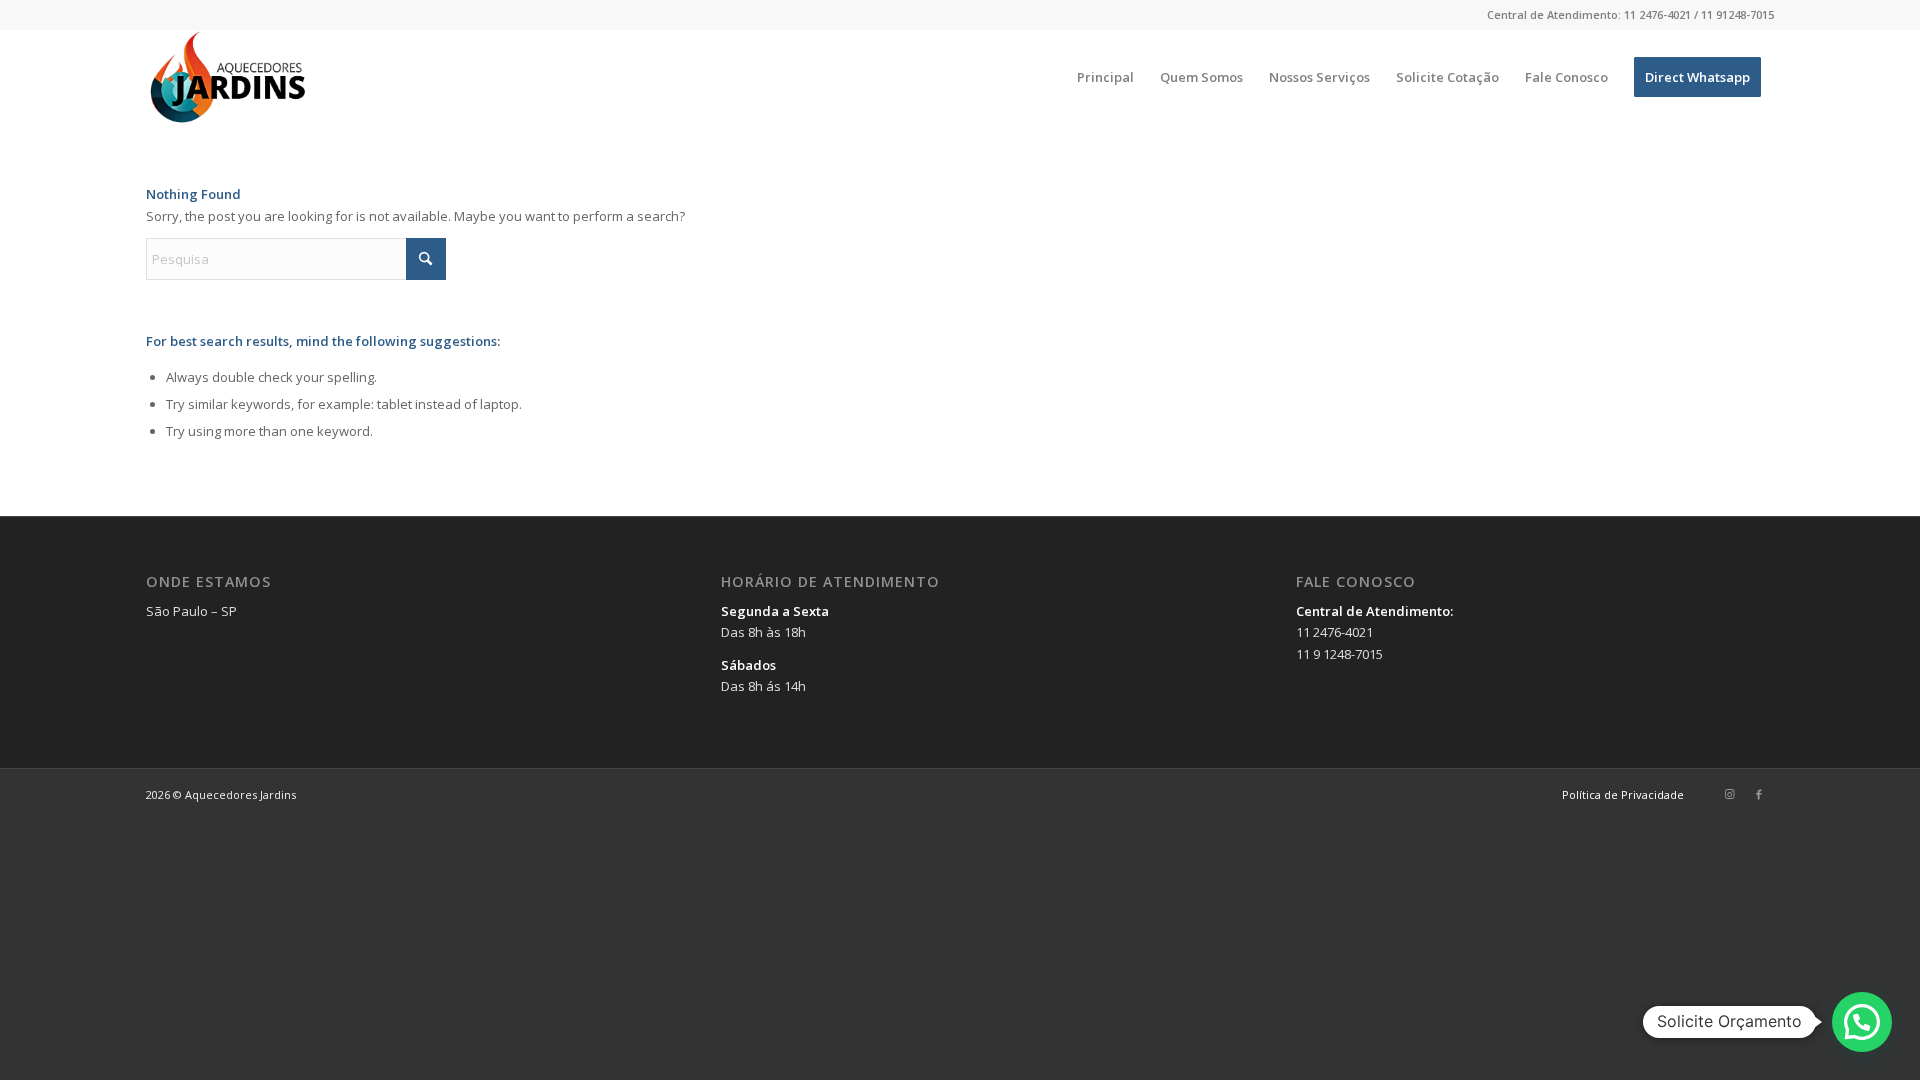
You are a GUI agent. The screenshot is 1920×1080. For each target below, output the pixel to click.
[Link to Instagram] (1729, 794)
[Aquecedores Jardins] (230, 77)
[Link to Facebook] (1759, 794)
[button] (1862, 1022)
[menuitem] (1105, 77)
